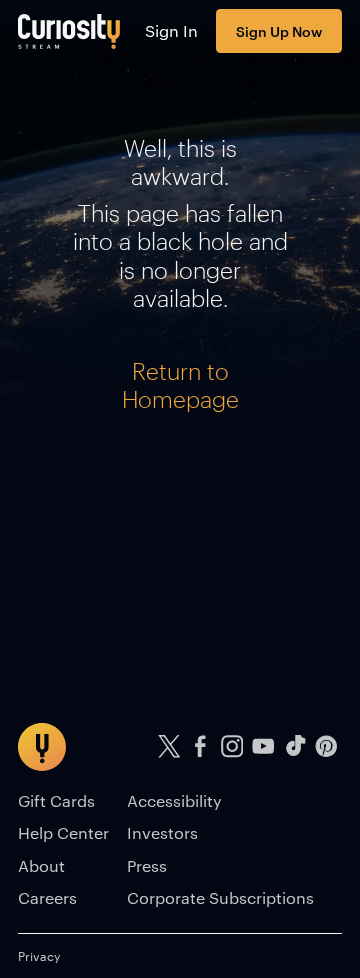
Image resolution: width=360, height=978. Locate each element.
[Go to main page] (69, 31)
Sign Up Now (279, 30)
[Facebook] (201, 746)
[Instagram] (232, 746)
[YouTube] (264, 746)
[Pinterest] (327, 746)
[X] (169, 746)
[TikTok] (295, 746)
